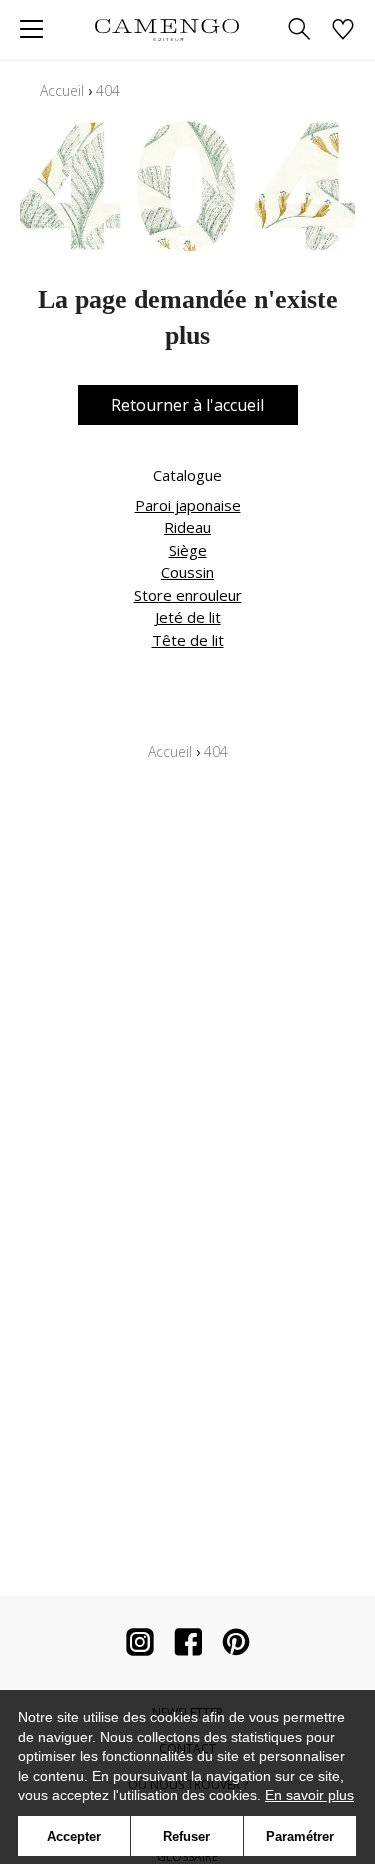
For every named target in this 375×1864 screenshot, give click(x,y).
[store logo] (167, 29)
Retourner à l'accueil (187, 405)
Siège (188, 550)
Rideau (187, 527)
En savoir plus (309, 1795)
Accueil (62, 90)
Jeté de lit (188, 617)
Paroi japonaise (188, 505)
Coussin (187, 572)
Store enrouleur (188, 595)
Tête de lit (188, 640)
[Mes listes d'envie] (343, 30)
